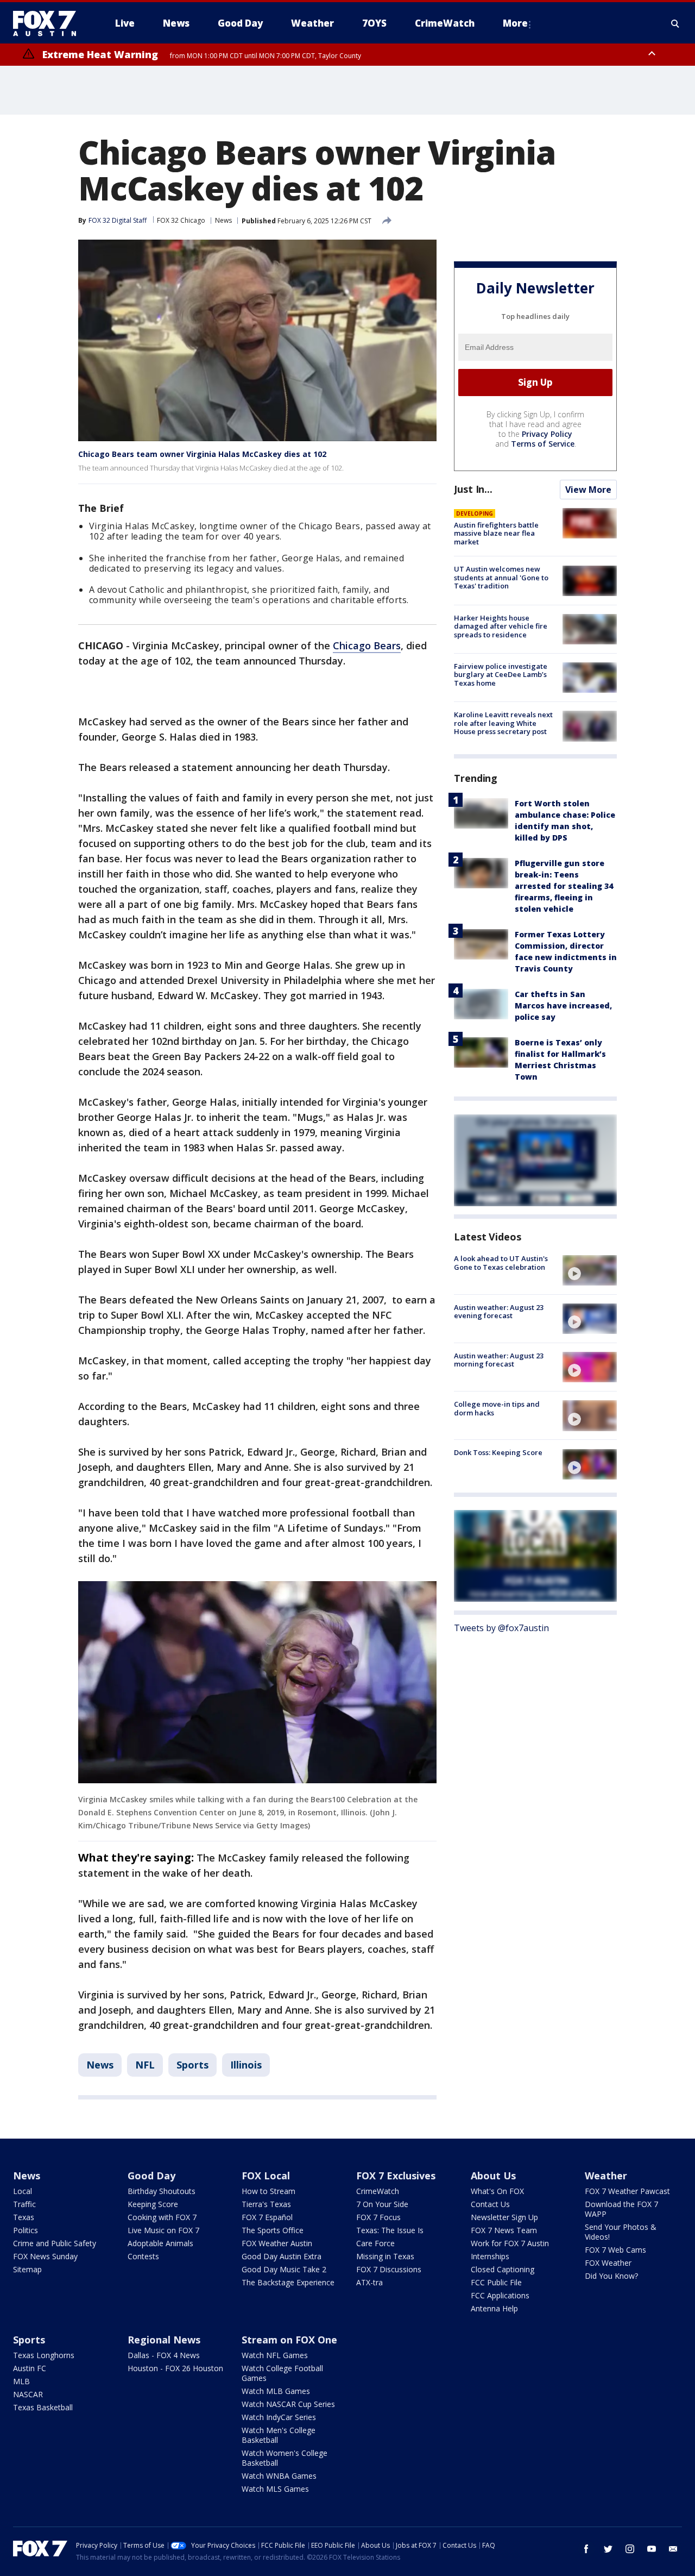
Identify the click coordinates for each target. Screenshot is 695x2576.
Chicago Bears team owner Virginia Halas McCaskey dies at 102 (202, 454)
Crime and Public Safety (55, 2243)
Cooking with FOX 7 (162, 2217)
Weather (606, 2176)
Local (23, 2191)
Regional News (164, 2340)
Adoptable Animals (160, 2243)
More (515, 23)
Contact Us (490, 2204)
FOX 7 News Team (504, 2230)
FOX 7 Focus (378, 2217)
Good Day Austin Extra (282, 2256)
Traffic (24, 2204)
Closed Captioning (503, 2269)
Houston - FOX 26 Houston (175, 2368)
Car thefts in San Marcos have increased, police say (563, 1006)
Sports (192, 2065)
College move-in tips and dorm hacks (497, 1408)
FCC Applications (500, 2295)
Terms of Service (543, 444)
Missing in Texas (385, 2256)
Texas (24, 2217)
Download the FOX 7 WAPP (621, 2209)
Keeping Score (153, 2204)
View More (588, 490)
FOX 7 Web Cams (615, 2250)
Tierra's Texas (266, 2204)
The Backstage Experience (288, 2282)
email (673, 2549)
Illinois (246, 2065)
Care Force (375, 2243)
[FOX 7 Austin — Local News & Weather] (49, 23)
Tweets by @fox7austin (501, 1628)
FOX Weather (608, 2263)
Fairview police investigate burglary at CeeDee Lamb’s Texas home (501, 675)
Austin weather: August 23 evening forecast (499, 1312)
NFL (145, 2065)
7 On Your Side (382, 2204)
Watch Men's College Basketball (279, 2435)
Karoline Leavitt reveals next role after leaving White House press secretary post (503, 723)
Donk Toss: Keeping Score (498, 1453)
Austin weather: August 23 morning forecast (499, 1360)
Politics (26, 2230)
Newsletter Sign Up (504, 2217)
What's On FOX (497, 2191)
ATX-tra (369, 2282)
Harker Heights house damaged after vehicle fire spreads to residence (501, 626)
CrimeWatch (378, 2191)
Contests (143, 2256)
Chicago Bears (367, 645)
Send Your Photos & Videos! (621, 2232)
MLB (21, 2381)
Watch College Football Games (282, 2373)
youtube (652, 2549)
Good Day (151, 2176)
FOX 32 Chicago (181, 220)
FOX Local (266, 2176)
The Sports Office (273, 2230)
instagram (630, 2549)
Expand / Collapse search (675, 23)
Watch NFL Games (275, 2355)
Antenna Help (494, 2308)
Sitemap (27, 2269)
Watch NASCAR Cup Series (288, 2404)
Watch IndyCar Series (279, 2417)
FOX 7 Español (267, 2217)
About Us (493, 2176)
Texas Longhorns (44, 2355)
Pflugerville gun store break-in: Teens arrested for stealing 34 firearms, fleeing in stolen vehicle (564, 886)
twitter (608, 2549)
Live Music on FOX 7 (163, 2230)
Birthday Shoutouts (162, 2191)
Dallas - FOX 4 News (164, 2355)
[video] (590, 1270)
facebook (586, 2549)
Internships (490, 2256)
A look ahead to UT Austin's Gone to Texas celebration (501, 1263)
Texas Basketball (43, 2407)
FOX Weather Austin (277, 2243)
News (223, 220)
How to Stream (268, 2191)
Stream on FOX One (289, 2340)
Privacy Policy (547, 434)
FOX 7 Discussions (389, 2269)
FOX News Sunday (45, 2256)
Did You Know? (611, 2276)
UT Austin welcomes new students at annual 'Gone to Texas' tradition (501, 578)
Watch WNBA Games (279, 2476)
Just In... (473, 489)
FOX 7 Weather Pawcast (627, 2191)
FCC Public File (496, 2282)
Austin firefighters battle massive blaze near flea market (496, 533)
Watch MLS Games (275, 2489)
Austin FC (30, 2368)
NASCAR (28, 2394)
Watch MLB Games (276, 2391)
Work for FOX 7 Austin (510, 2243)
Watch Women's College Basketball (285, 2458)
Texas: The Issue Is (390, 2230)
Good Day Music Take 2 (284, 2269)
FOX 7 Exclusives (396, 2176)
